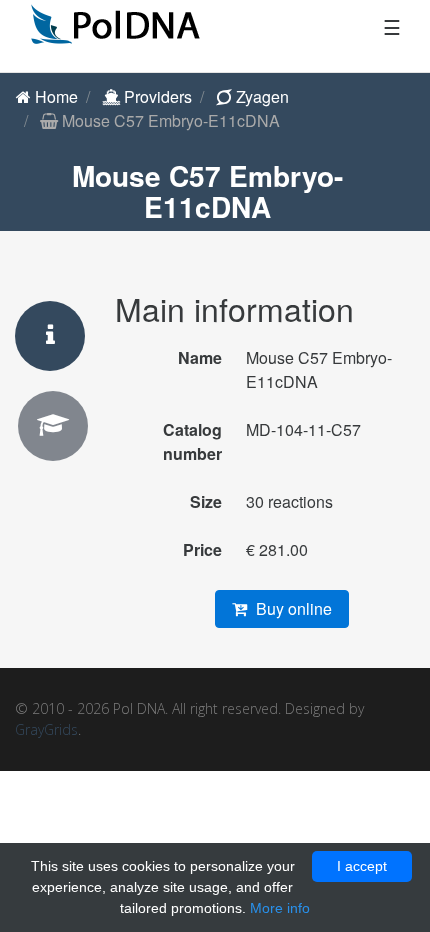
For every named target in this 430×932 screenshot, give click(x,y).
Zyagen (260, 96)
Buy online (292, 608)
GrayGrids (46, 729)
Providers (156, 96)
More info (280, 908)
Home (54, 96)
